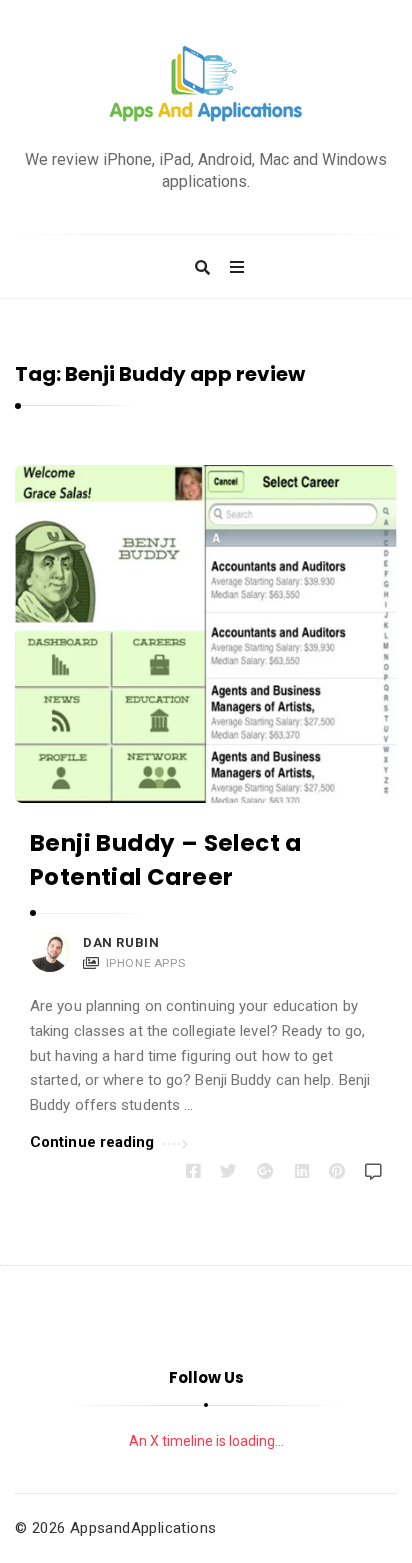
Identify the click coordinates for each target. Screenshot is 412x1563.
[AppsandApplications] (206, 84)
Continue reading (92, 1142)
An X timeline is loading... (206, 1441)
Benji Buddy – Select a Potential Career (166, 859)
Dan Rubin (121, 942)
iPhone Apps (146, 963)
